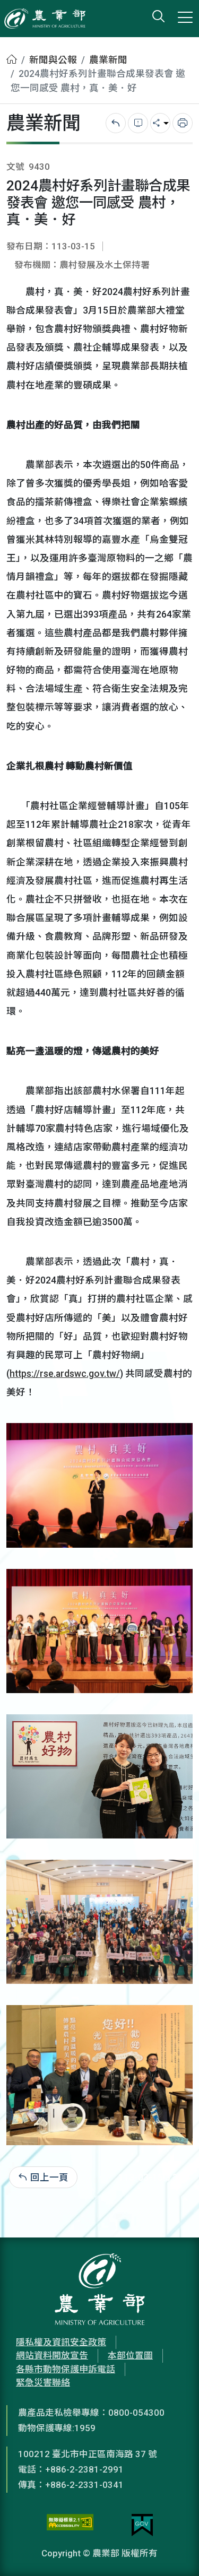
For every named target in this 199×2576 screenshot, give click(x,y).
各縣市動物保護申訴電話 (66, 2369)
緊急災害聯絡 (43, 2382)
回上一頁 (49, 2178)
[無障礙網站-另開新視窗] (70, 2525)
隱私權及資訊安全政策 (61, 2342)
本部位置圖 (130, 2355)
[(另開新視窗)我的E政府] (142, 2525)
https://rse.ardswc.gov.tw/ (65, 1374)
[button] (175, 2552)
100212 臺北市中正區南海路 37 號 (88, 2454)
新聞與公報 (53, 60)
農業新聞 (108, 60)
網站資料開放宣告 (52, 2355)
